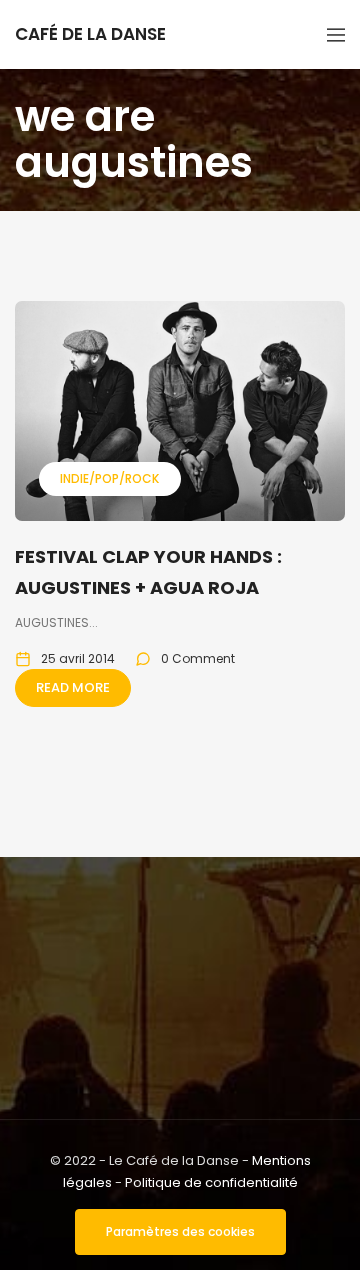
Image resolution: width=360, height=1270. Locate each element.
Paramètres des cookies (180, 1231)
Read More (73, 687)
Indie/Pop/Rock (109, 478)
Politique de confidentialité (211, 1182)
